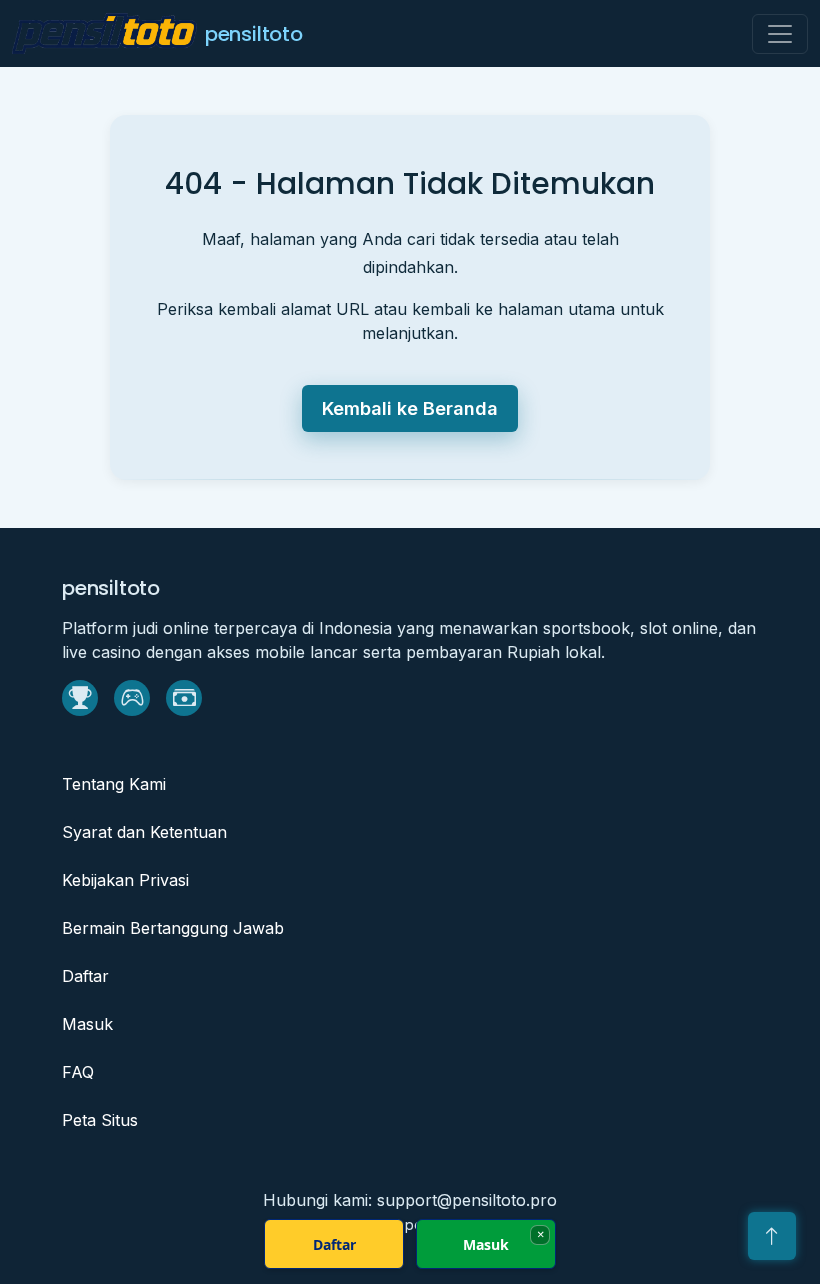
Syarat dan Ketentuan (144, 832)
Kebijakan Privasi (125, 880)
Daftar (85, 976)
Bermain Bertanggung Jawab (173, 928)
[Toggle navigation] (780, 34)
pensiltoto (254, 34)
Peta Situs (100, 1120)
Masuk (87, 1024)
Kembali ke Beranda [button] (410, 408)
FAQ (78, 1072)
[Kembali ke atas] (772, 1236)
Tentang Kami (114, 784)
